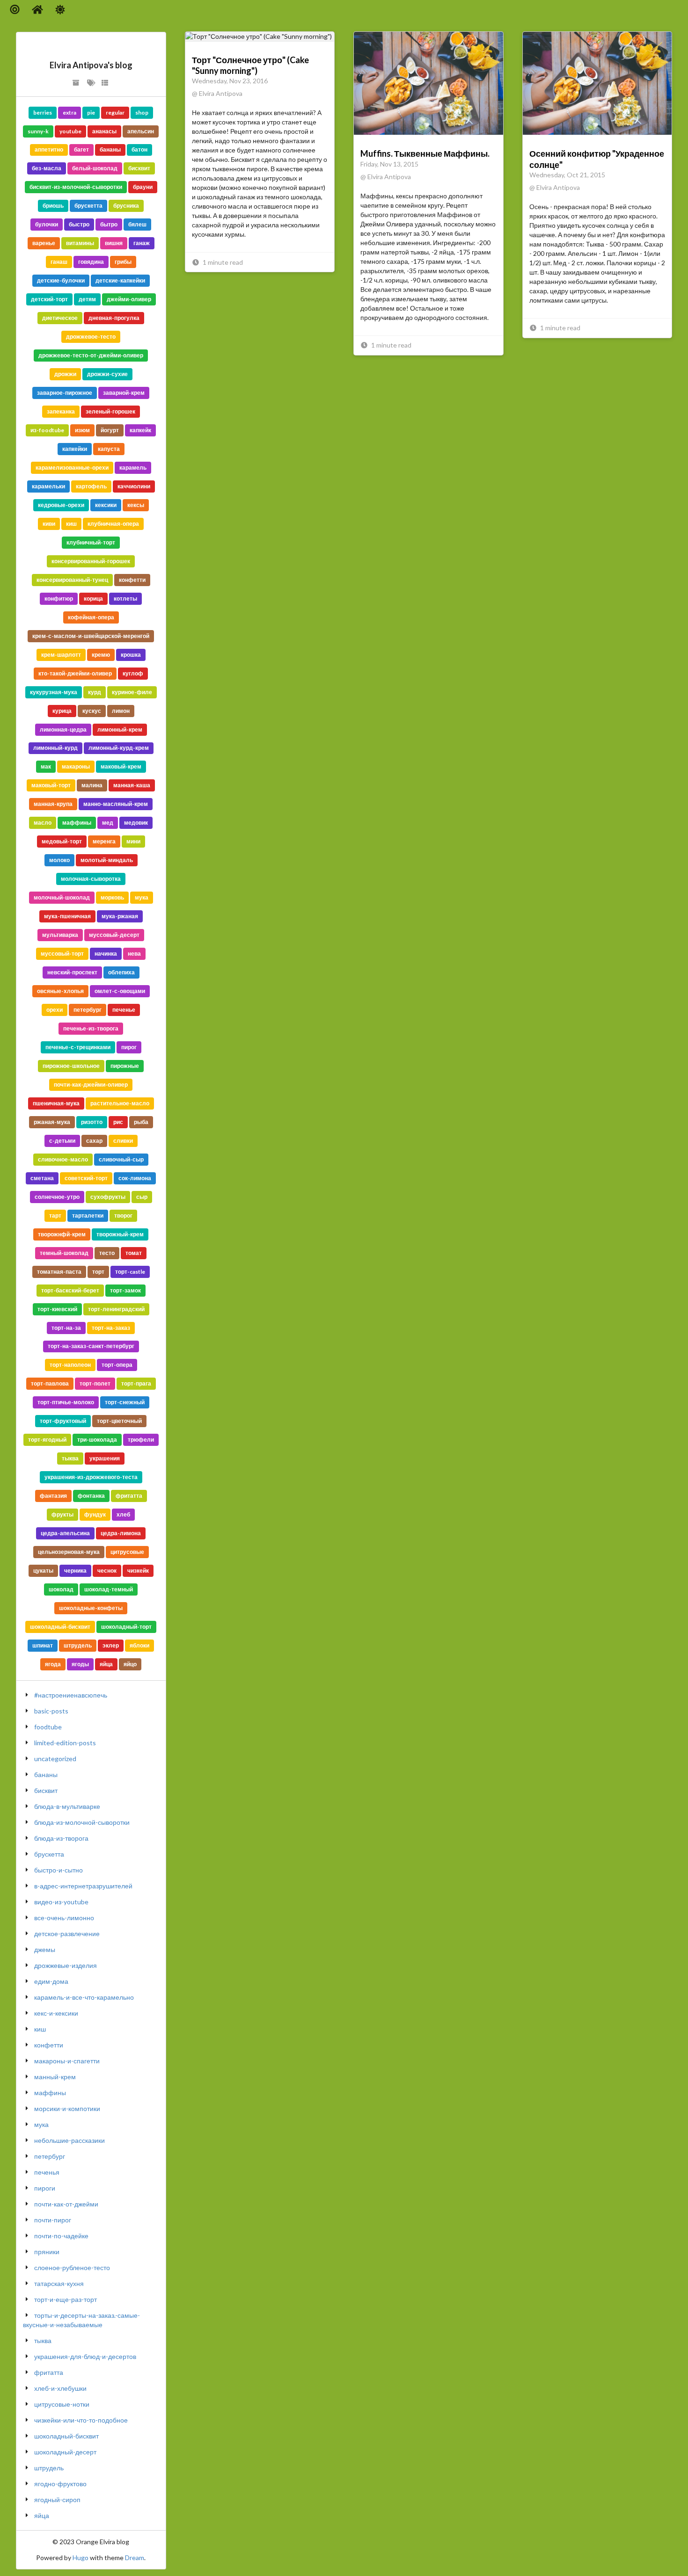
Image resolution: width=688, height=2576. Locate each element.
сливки (123, 1141)
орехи (55, 1010)
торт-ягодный (47, 1440)
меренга (104, 841)
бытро (109, 224)
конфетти (132, 580)
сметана (42, 1178)
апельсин (141, 131)
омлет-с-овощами (120, 991)
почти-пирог (53, 2220)
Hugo (81, 2558)
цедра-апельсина (65, 1533)
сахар (94, 1141)
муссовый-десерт (114, 935)
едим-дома (51, 1981)
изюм (82, 430)
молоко (59, 860)
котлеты (125, 599)
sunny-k (38, 131)
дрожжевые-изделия (66, 1965)
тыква (70, 1458)
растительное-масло (120, 1103)
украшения (105, 1458)
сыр (142, 1197)
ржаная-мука (52, 1122)
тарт (55, 1215)
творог (123, 1215)
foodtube (48, 1727)
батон (139, 149)
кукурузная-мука (54, 692)
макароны (76, 766)
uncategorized (55, 1759)
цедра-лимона (121, 1533)
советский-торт (86, 1178)
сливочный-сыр (121, 1159)
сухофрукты (108, 1197)
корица (93, 599)
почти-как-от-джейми (66, 2204)
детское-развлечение (67, 1934)
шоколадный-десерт (65, 2452)
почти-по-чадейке (61, 2236)
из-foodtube (47, 430)
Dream (135, 2558)
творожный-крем (120, 1234)
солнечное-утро (57, 1197)
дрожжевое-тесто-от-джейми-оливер (91, 355)
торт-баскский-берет (70, 1290)
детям (87, 299)
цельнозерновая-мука (69, 1552)
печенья (47, 2172)
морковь (112, 897)
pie (91, 112)
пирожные (125, 1066)
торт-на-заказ (111, 1328)
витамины (80, 243)
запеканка (61, 411)
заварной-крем (124, 393)
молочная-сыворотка (91, 879)
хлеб (123, 1514)
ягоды (80, 1664)
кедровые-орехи (61, 505)
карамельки (48, 486)
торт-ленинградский (116, 1309)
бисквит (139, 168)
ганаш (59, 262)
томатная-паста (59, 1272)
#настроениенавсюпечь (71, 1695)
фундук (95, 1514)
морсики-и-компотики (67, 2108)
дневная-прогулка (114, 318)
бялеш (137, 224)
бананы (110, 149)
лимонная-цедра (63, 729)
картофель (91, 486)
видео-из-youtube (61, 1902)
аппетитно (49, 149)
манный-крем (55, 2077)
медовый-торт (62, 841)
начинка (106, 954)
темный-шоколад (64, 1253)
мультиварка (60, 935)
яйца (106, 1664)
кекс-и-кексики (56, 2013)
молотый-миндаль (107, 860)
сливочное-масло (63, 1159)
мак (46, 766)
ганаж (142, 243)
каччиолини (134, 486)
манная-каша (132, 785)
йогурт (110, 430)
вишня (114, 243)
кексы (136, 505)
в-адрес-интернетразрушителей (83, 1886)
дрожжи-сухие (107, 374)
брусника (126, 206)
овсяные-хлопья (60, 991)
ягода (53, 1664)
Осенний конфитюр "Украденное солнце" (597, 159)
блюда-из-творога (61, 1838)
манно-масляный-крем (116, 804)
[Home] (38, 10)
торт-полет (95, 1383)
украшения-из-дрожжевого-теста (91, 1477)
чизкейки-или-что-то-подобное (81, 2420)
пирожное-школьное (71, 1066)
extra (70, 112)
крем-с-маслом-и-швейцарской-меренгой (91, 636)
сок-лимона (135, 1178)
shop (142, 112)
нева (134, 954)
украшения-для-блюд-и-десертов (85, 2356)
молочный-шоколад (62, 897)
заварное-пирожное (65, 393)
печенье (124, 1010)
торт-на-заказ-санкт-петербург (91, 1346)
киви (49, 524)
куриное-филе (132, 692)
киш (71, 524)
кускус (92, 711)
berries (43, 112)
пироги (45, 2188)
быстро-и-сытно (59, 1870)
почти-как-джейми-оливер (91, 1085)
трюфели (141, 1440)
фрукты (62, 1514)
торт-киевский (57, 1309)
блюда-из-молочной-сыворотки (82, 1822)
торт (98, 1272)
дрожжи (65, 374)
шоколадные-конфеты (91, 1608)
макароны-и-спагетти (67, 2061)
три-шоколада (97, 1440)
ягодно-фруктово (60, 2484)
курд (95, 692)
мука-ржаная (120, 916)
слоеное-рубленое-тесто (72, 2268)
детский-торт (49, 299)
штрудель (78, 1645)
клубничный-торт (91, 542)
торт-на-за (66, 1328)
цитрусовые (127, 1552)
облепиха (121, 972)
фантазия (53, 1496)
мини (133, 841)
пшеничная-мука (56, 1103)
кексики (106, 505)
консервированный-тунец (72, 580)
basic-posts (51, 1711)
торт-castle (130, 1272)
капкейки (75, 449)
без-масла (47, 168)
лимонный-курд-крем (119, 748)
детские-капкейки (120, 280)
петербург (88, 1010)
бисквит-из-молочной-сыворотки (76, 187)
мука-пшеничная (67, 916)
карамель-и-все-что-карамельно (84, 1997)
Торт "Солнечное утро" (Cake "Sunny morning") (250, 65)
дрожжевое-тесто (91, 337)
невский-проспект (72, 972)
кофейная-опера (91, 617)
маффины (77, 823)
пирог (129, 1047)
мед (108, 823)
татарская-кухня (59, 2283)
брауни (143, 187)
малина (92, 785)
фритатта (129, 1496)
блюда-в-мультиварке (67, 1806)
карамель (133, 468)
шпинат (43, 1645)
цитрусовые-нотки (62, 2404)
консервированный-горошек (91, 561)
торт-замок (125, 1290)
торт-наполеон (70, 1365)
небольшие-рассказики (70, 2140)
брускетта (88, 206)
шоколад (61, 1589)
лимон (121, 711)
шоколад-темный (109, 1589)
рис (118, 1122)
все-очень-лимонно (64, 1918)
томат (134, 1253)
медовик (136, 823)
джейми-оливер (129, 299)
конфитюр (59, 599)
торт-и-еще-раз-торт (66, 2299)
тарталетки (88, 1215)
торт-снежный (125, 1402)
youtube (70, 131)
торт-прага (136, 1383)
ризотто (92, 1122)
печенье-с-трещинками (78, 1047)
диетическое (60, 318)
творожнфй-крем (62, 1234)
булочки (47, 224)
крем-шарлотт (61, 655)
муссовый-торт (62, 954)
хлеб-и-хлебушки (60, 2388)
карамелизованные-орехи (72, 468)
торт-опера (117, 1365)
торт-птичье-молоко (66, 1402)
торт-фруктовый (63, 1421)
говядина (91, 262)
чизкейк (138, 1571)
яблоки (139, 1645)
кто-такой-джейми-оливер (75, 673)
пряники (47, 2252)
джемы (45, 1949)
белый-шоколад (95, 168)
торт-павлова (50, 1383)
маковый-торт (51, 785)
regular (115, 112)
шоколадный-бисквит (60, 1627)
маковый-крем (121, 766)
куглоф (133, 673)
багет (81, 149)
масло (43, 823)
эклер (111, 1645)
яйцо (130, 1664)
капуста (109, 449)
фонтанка (91, 1496)
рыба (141, 1122)
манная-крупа (53, 804)
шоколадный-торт (126, 1627)
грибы (123, 262)
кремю (101, 655)
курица (62, 711)
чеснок (107, 1571)
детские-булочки (61, 280)
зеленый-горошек (110, 411)
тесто (107, 1253)
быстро (79, 224)
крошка (131, 655)
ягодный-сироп (57, 2500)
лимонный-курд (55, 748)
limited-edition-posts (65, 1743)
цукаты (43, 1571)
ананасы (104, 131)
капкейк (140, 430)
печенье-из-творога (91, 1028)
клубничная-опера (113, 524)
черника (75, 1571)
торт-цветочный (119, 1421)
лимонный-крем (120, 729)
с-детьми (62, 1141)
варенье (44, 243)
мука (142, 897)
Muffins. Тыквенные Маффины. (425, 153)
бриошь (53, 206)
